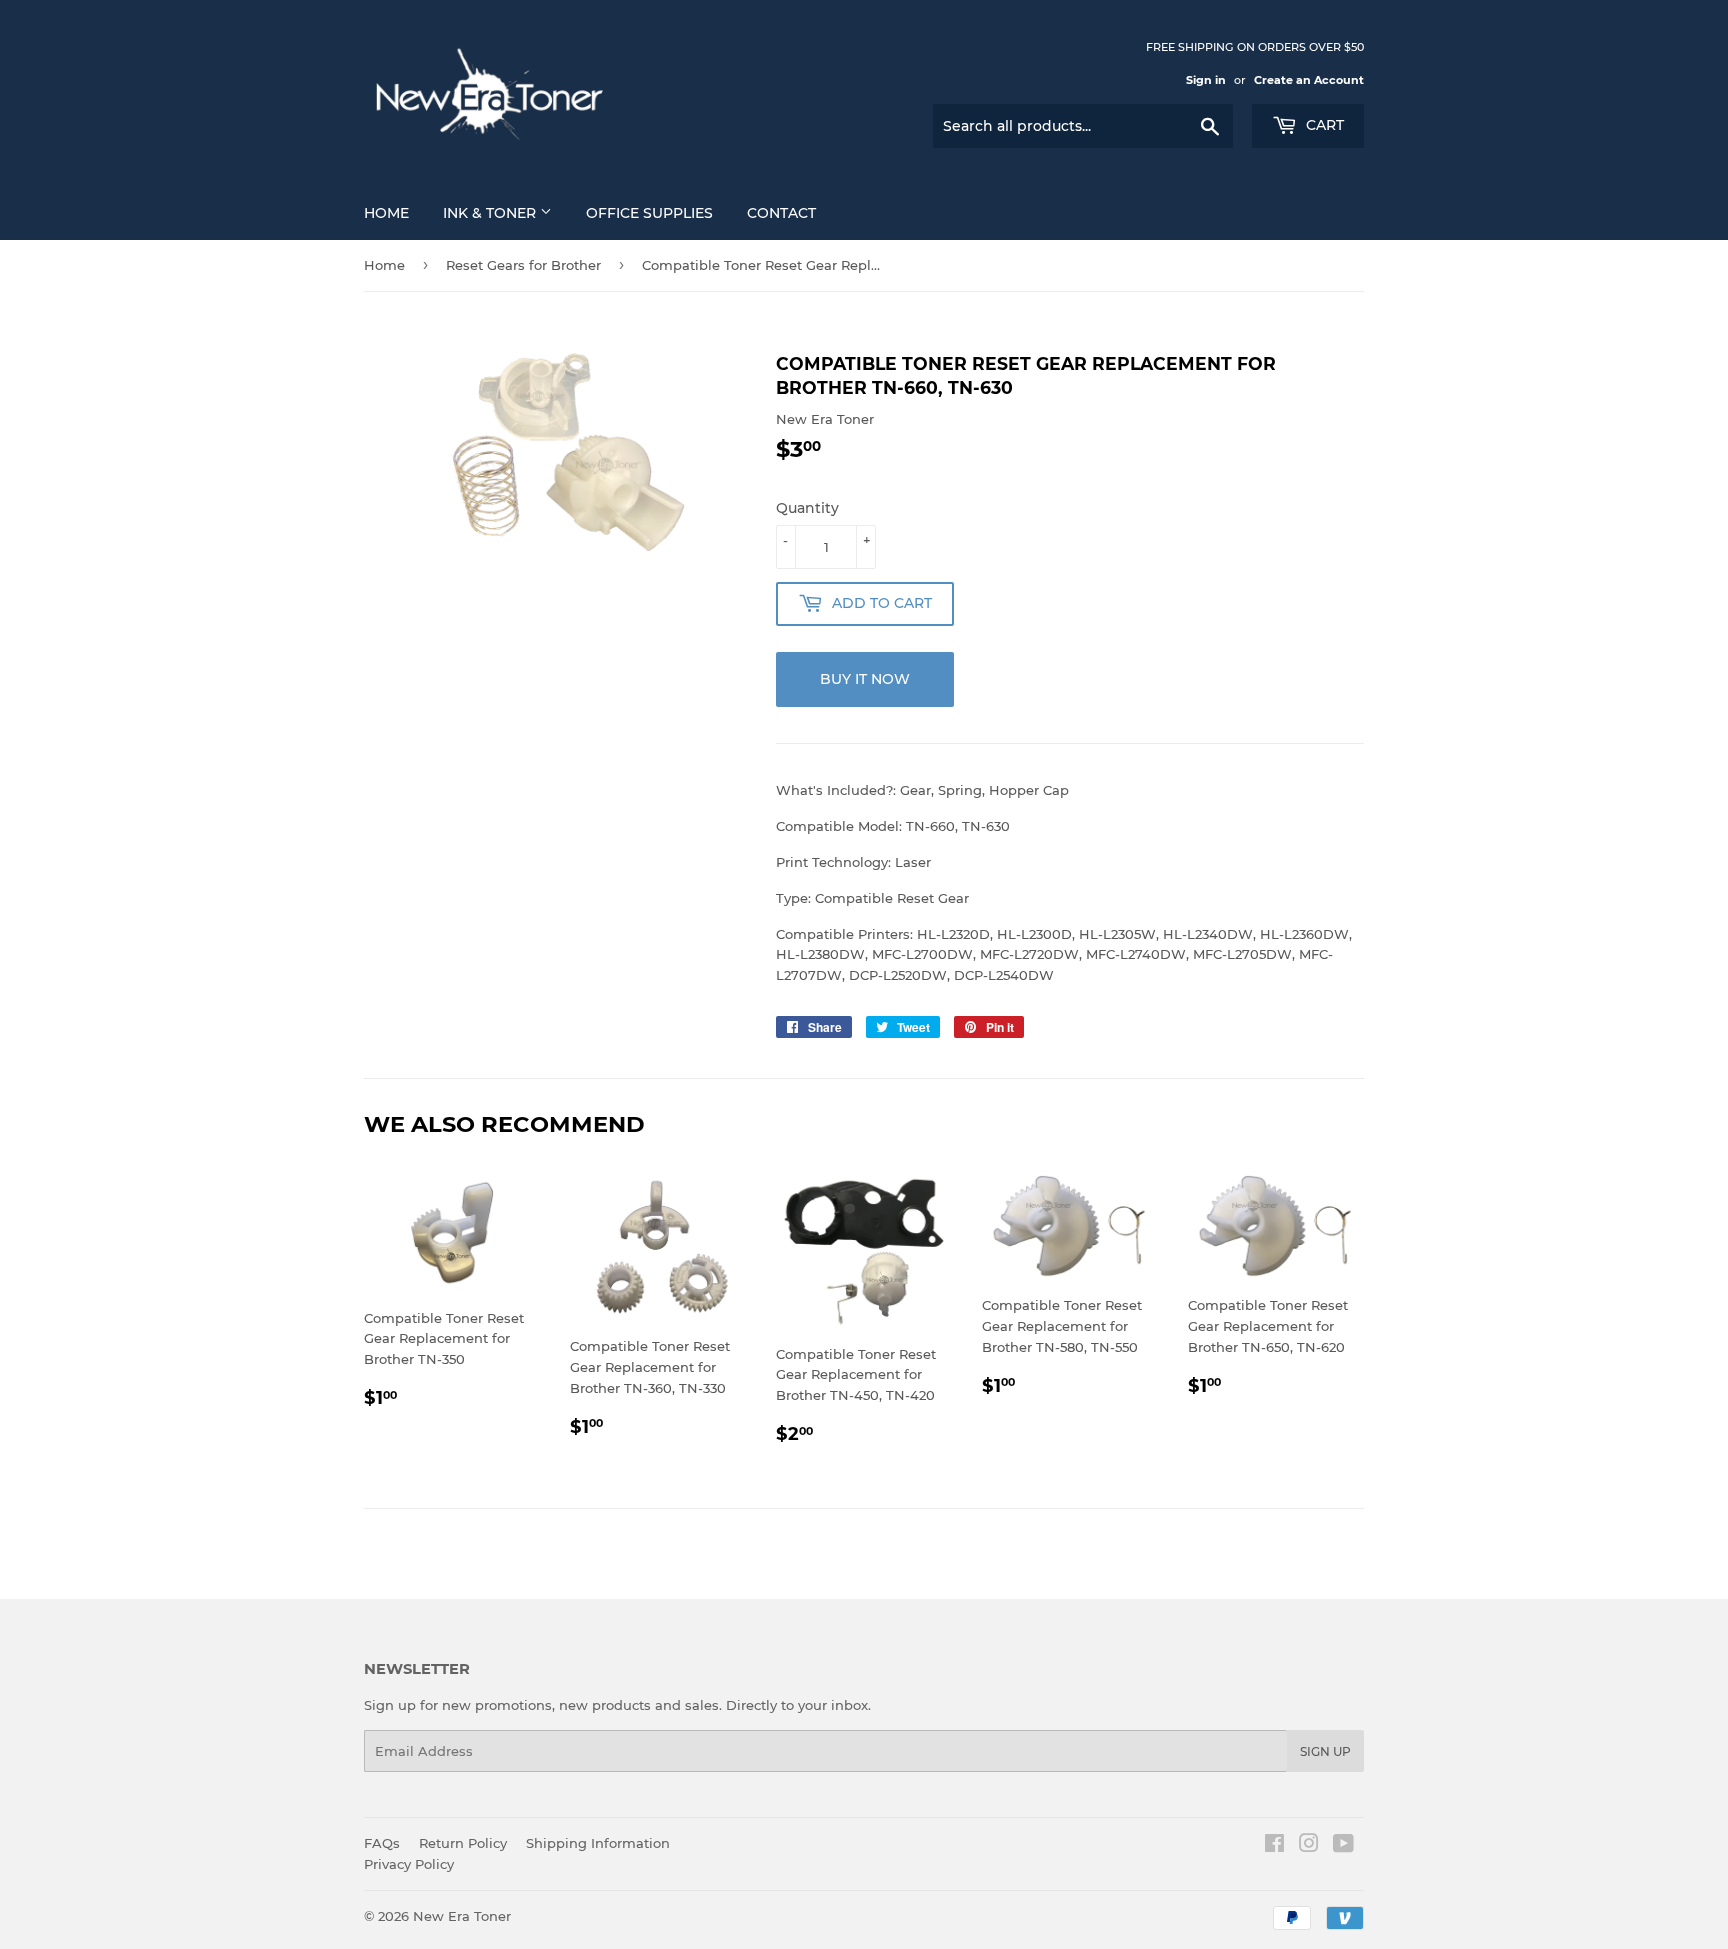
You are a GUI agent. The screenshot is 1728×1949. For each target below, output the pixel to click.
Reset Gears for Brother (523, 265)
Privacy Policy (409, 1864)
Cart (1323, 125)
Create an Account (1309, 80)
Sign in (1206, 80)
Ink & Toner (491, 213)
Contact (781, 213)
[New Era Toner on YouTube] (1343, 1846)
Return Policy (463, 1843)
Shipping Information (598, 1843)
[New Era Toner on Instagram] (1309, 1846)
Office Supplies (649, 213)
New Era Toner (462, 1916)
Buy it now (865, 679)
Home (386, 213)
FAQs (382, 1843)
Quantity (807, 508)
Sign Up (1325, 1751)
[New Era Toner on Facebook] (1274, 1846)
